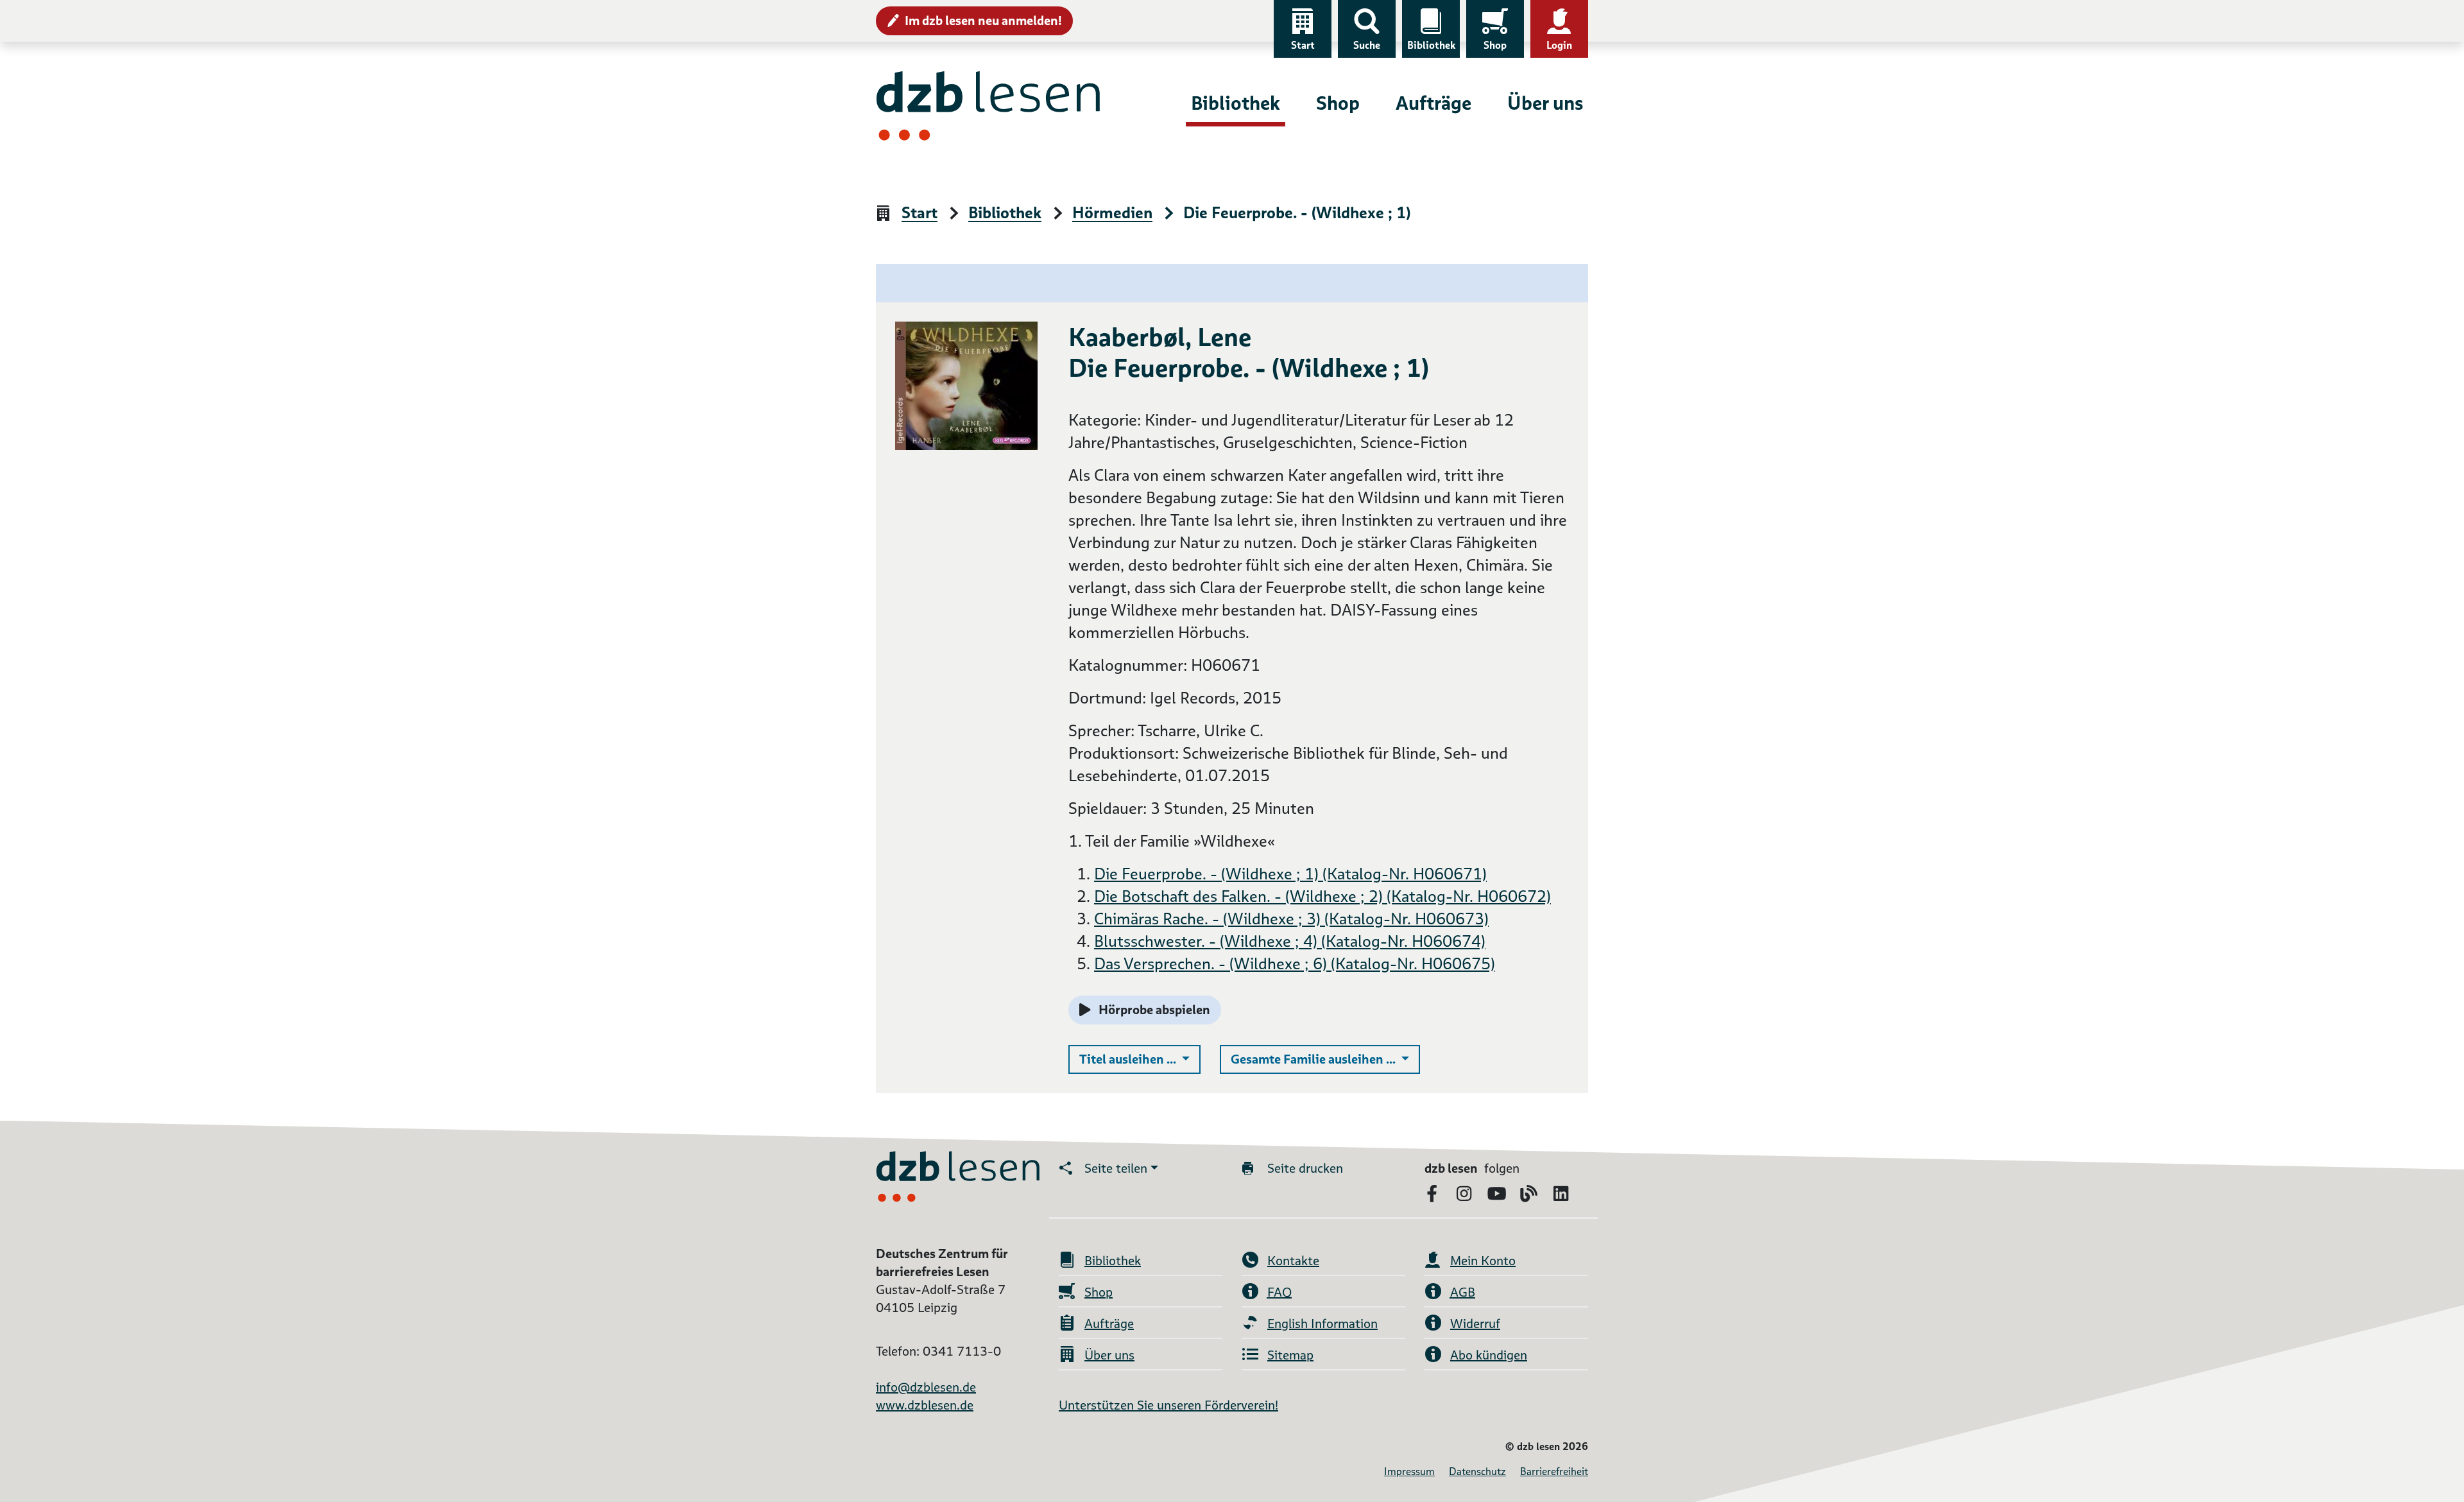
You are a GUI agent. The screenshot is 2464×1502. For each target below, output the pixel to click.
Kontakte (1293, 1261)
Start (1303, 45)
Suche (1367, 45)
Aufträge (1433, 103)
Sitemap (1290, 1355)
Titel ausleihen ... (1140, 1059)
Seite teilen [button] (1116, 1168)
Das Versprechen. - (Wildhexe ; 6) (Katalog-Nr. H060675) (1295, 964)
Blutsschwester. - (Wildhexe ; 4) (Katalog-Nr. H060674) (1290, 941)
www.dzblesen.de (925, 1405)
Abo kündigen (1489, 1355)
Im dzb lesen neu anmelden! (983, 21)
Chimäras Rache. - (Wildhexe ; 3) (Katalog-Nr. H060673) (1291, 919)
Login (1559, 45)
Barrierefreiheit (1554, 1472)
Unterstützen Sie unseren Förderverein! (1168, 1405)
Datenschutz (1477, 1472)
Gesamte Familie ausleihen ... (1325, 1059)
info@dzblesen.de (926, 1387)
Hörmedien (1112, 213)
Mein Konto (1483, 1261)
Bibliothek (1431, 45)
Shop (1495, 45)
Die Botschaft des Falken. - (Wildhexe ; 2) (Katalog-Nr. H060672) (1322, 896)
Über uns (1545, 103)
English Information (1322, 1324)
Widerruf (1475, 1324)
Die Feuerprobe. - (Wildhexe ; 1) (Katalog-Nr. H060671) (1290, 874)
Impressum (1409, 1472)
